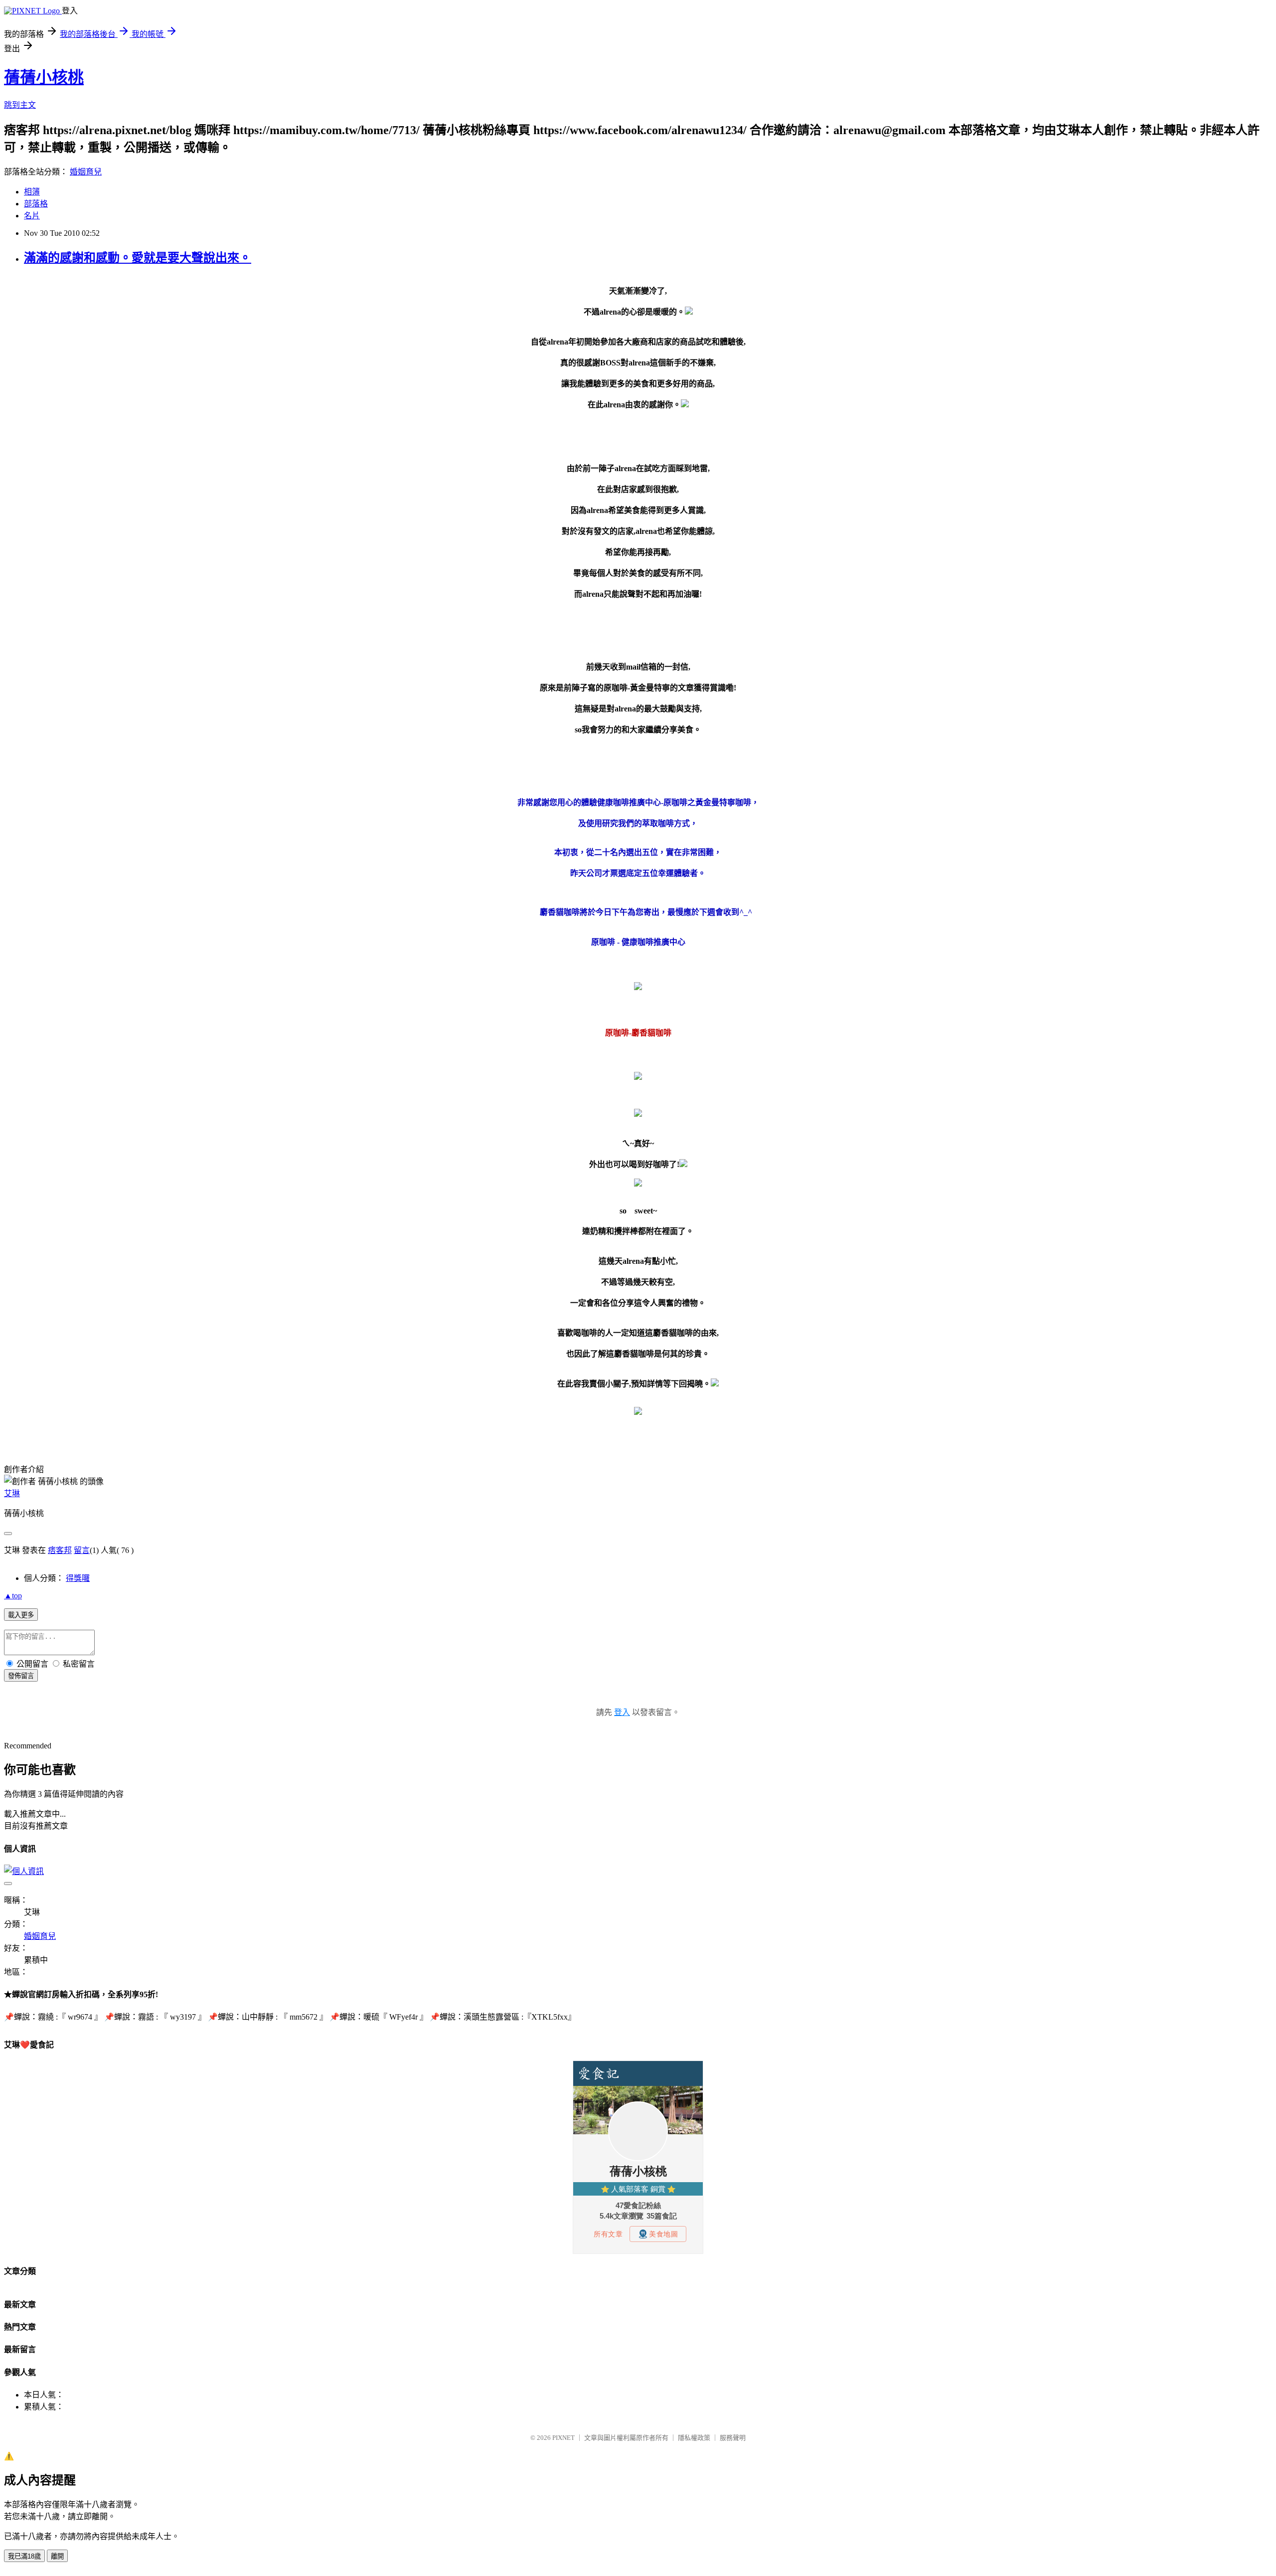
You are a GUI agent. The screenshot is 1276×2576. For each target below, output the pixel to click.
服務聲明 (733, 2438)
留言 (82, 1550)
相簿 (32, 192)
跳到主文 (20, 105)
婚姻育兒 (86, 172)
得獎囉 (78, 1578)
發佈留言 (21, 1676)
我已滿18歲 (24, 2556)
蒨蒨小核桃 (44, 77)
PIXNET (563, 2438)
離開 (57, 2556)
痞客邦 (60, 1550)
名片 (32, 216)
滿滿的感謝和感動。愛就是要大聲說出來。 (138, 258)
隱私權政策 (694, 2438)
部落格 (36, 204)
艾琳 (12, 1493)
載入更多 (21, 1615)
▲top (13, 1596)
